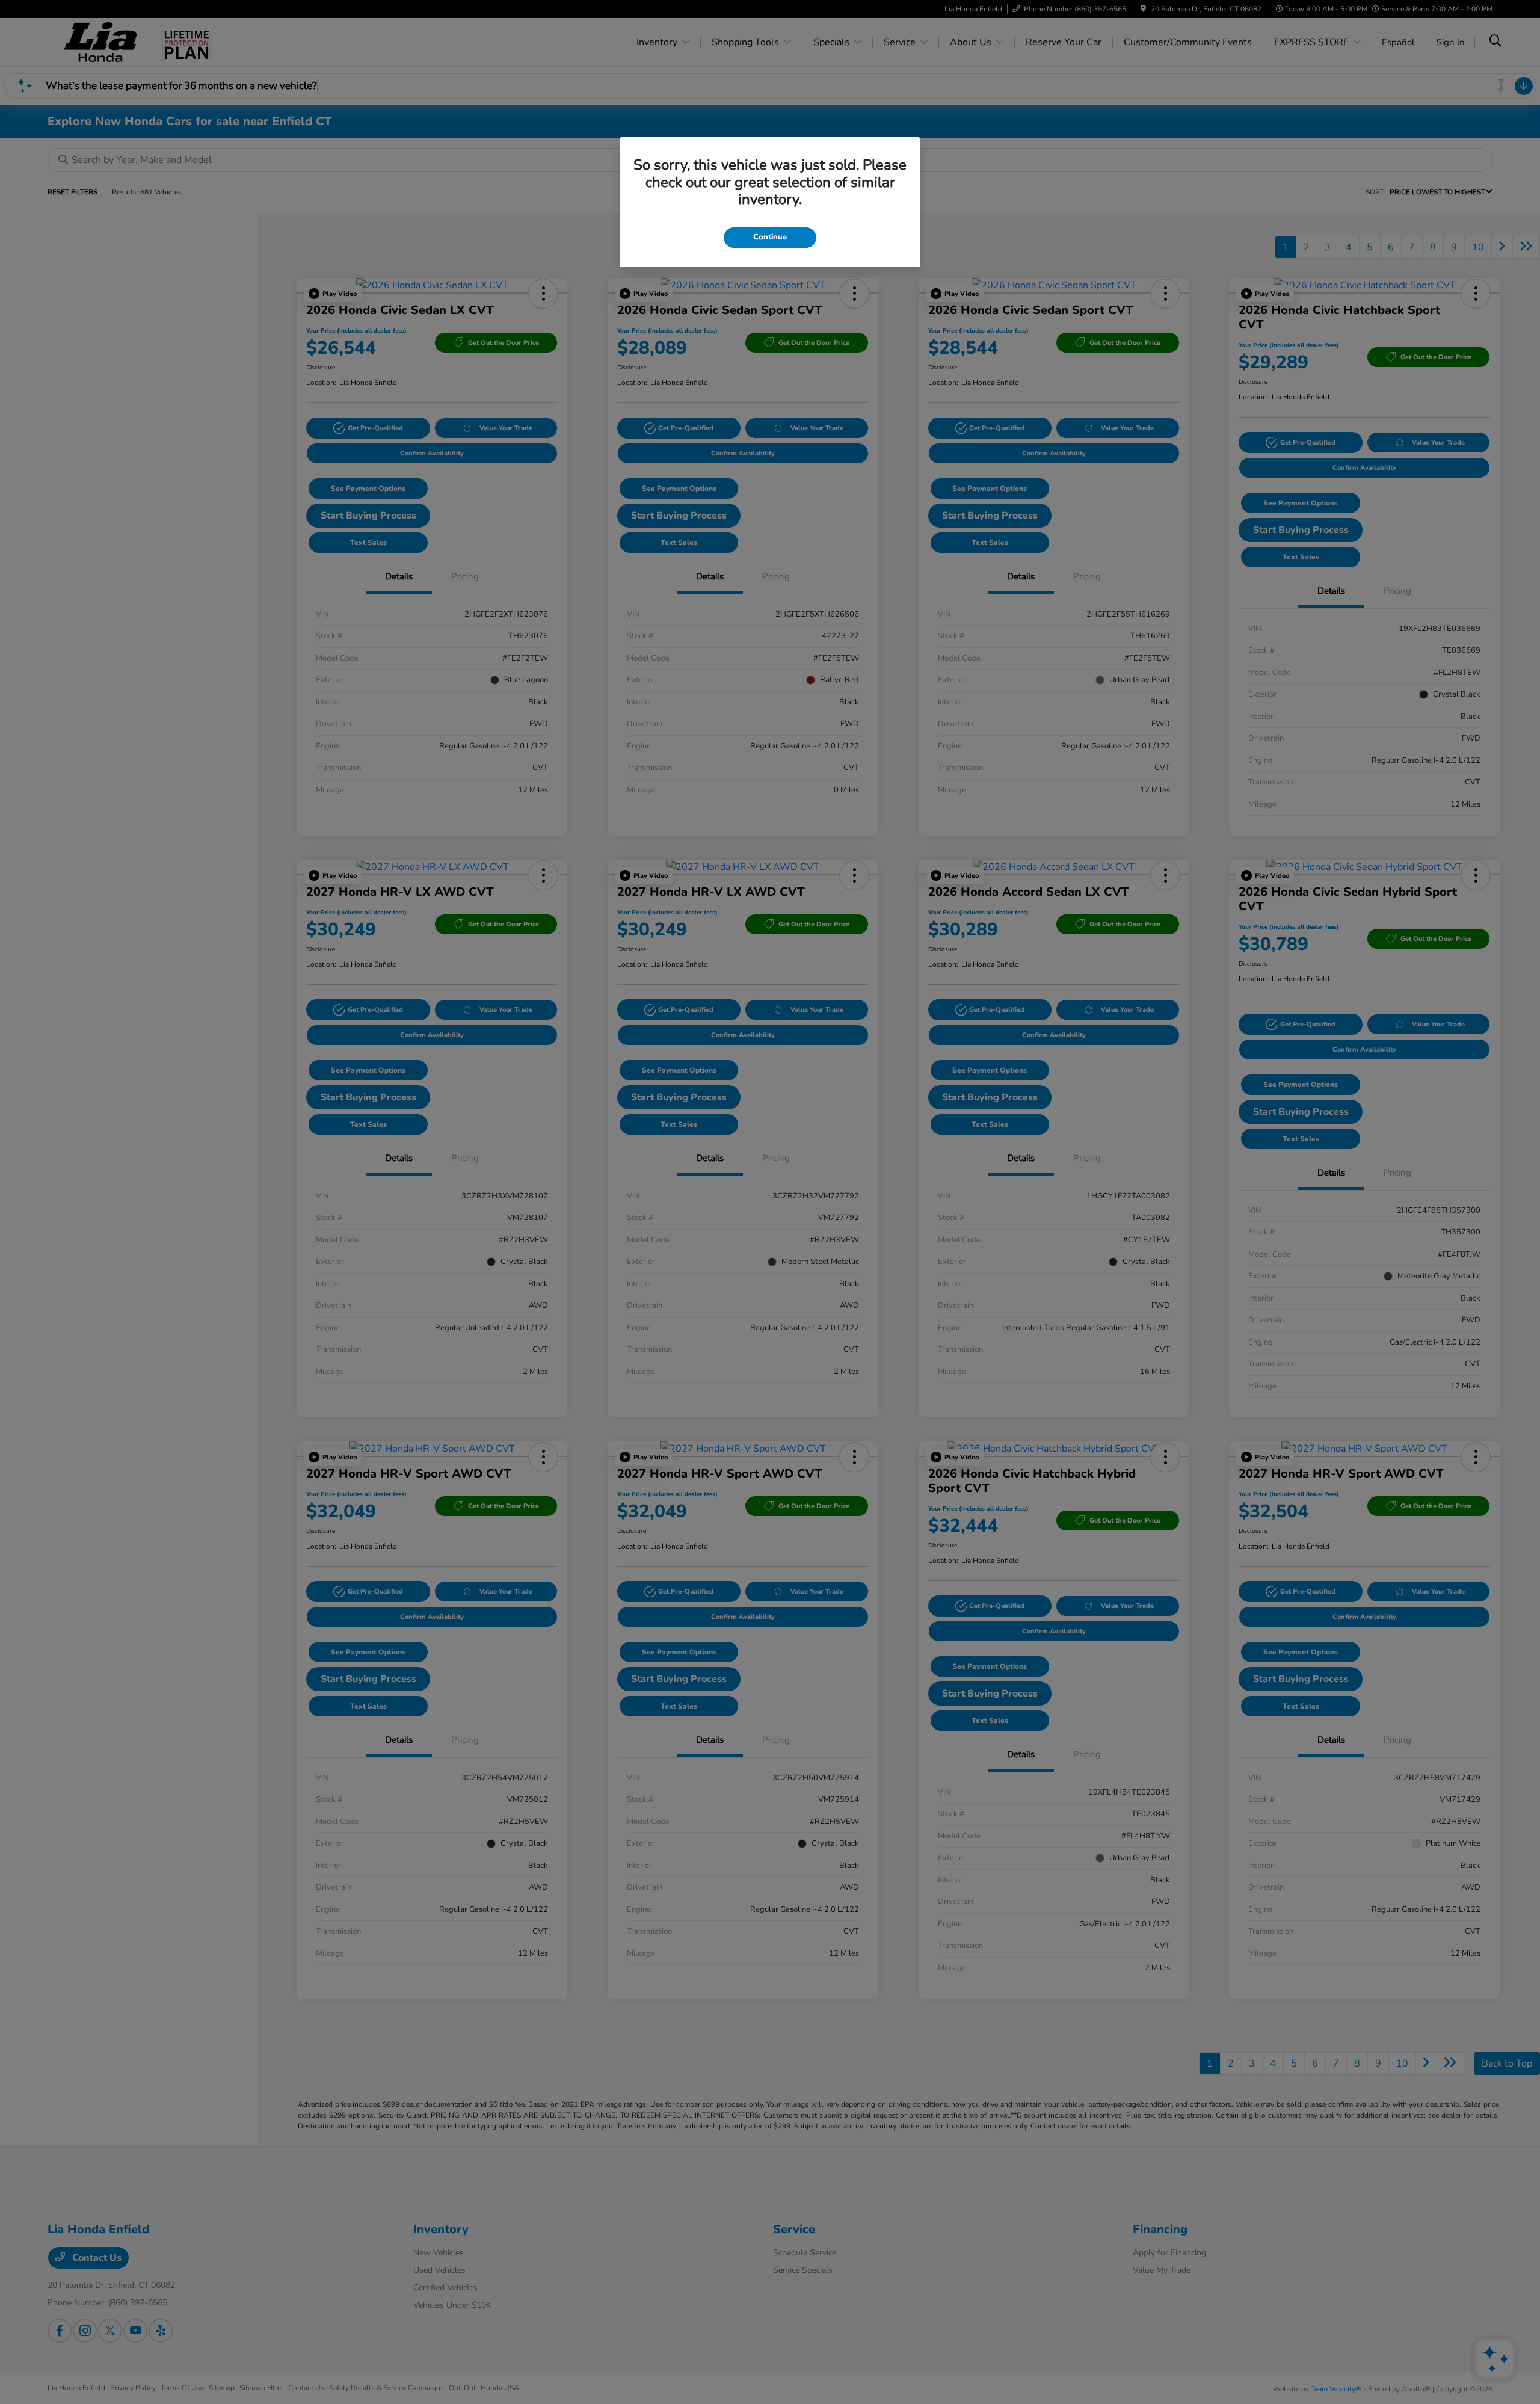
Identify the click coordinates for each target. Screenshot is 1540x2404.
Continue (770, 237)
